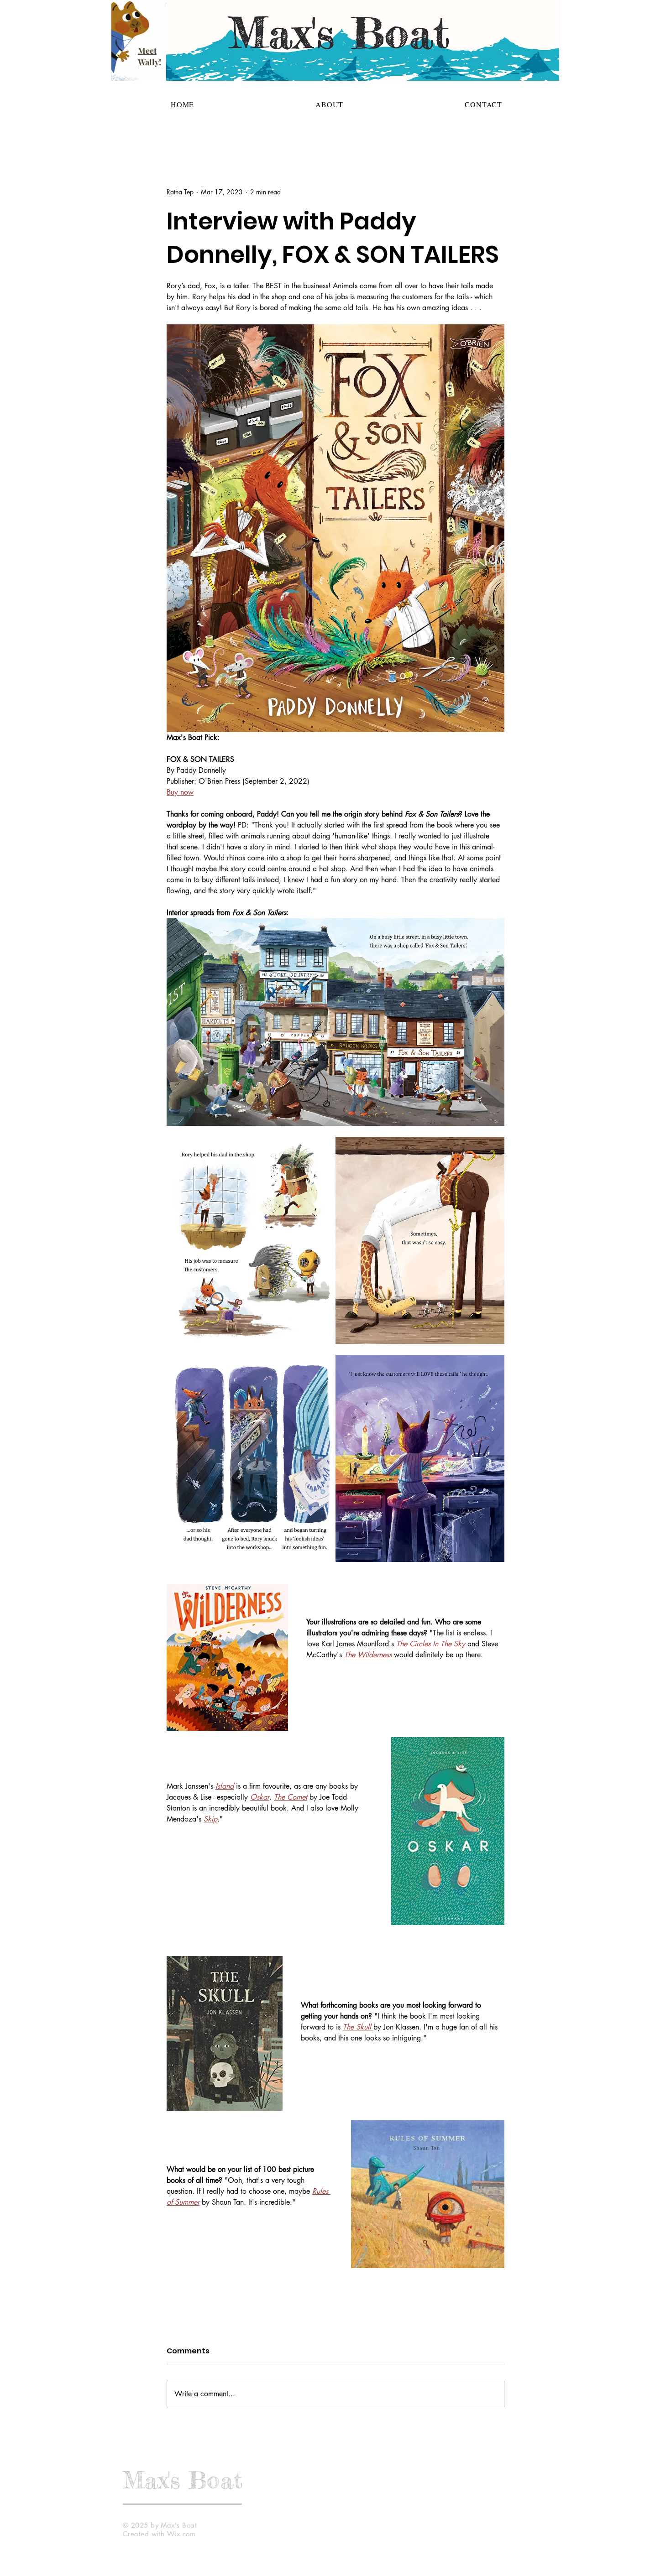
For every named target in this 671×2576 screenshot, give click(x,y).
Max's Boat (183, 2480)
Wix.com (181, 2534)
